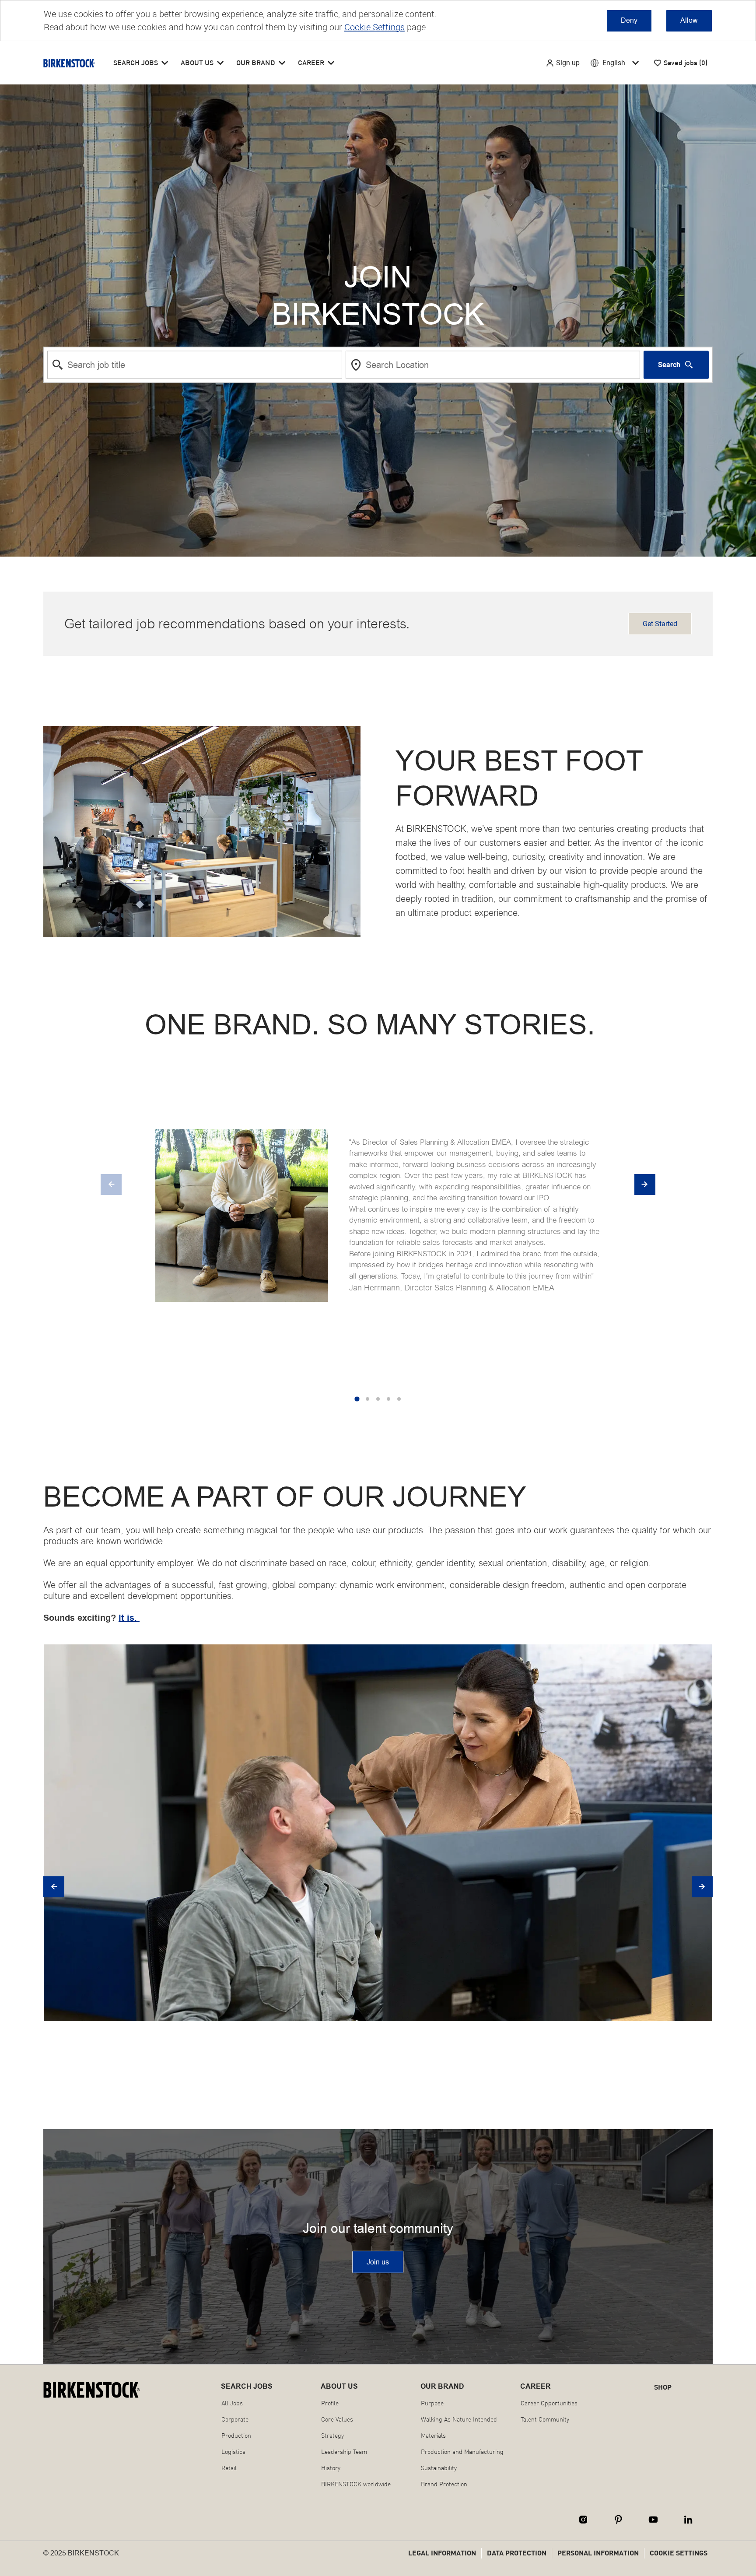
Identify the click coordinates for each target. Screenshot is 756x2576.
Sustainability (439, 2468)
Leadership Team (344, 2452)
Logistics (233, 2452)
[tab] (357, 1399)
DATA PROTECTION (517, 2553)
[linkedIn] (688, 2520)
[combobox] (195, 364)
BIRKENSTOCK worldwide (356, 2484)
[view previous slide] (111, 1185)
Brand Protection (444, 2484)
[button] (563, 63)
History (331, 2468)
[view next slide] (645, 1185)
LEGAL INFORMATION (442, 2553)
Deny (629, 20)
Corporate (235, 2419)
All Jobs (232, 2403)
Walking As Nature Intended (459, 2419)
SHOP (663, 2387)
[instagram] (583, 2520)
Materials (433, 2436)
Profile (330, 2403)
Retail (229, 2468)
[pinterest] (618, 2520)
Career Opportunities (549, 2403)
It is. (129, 1618)
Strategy (332, 2436)
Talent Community (545, 2419)
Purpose (432, 2403)
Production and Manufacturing (462, 2452)
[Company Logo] (69, 63)
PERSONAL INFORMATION (598, 2553)
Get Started (660, 624)
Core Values (337, 2419)
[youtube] (653, 2520)
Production (236, 2436)
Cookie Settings (374, 27)
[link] (378, 2262)
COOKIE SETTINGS (679, 2553)
